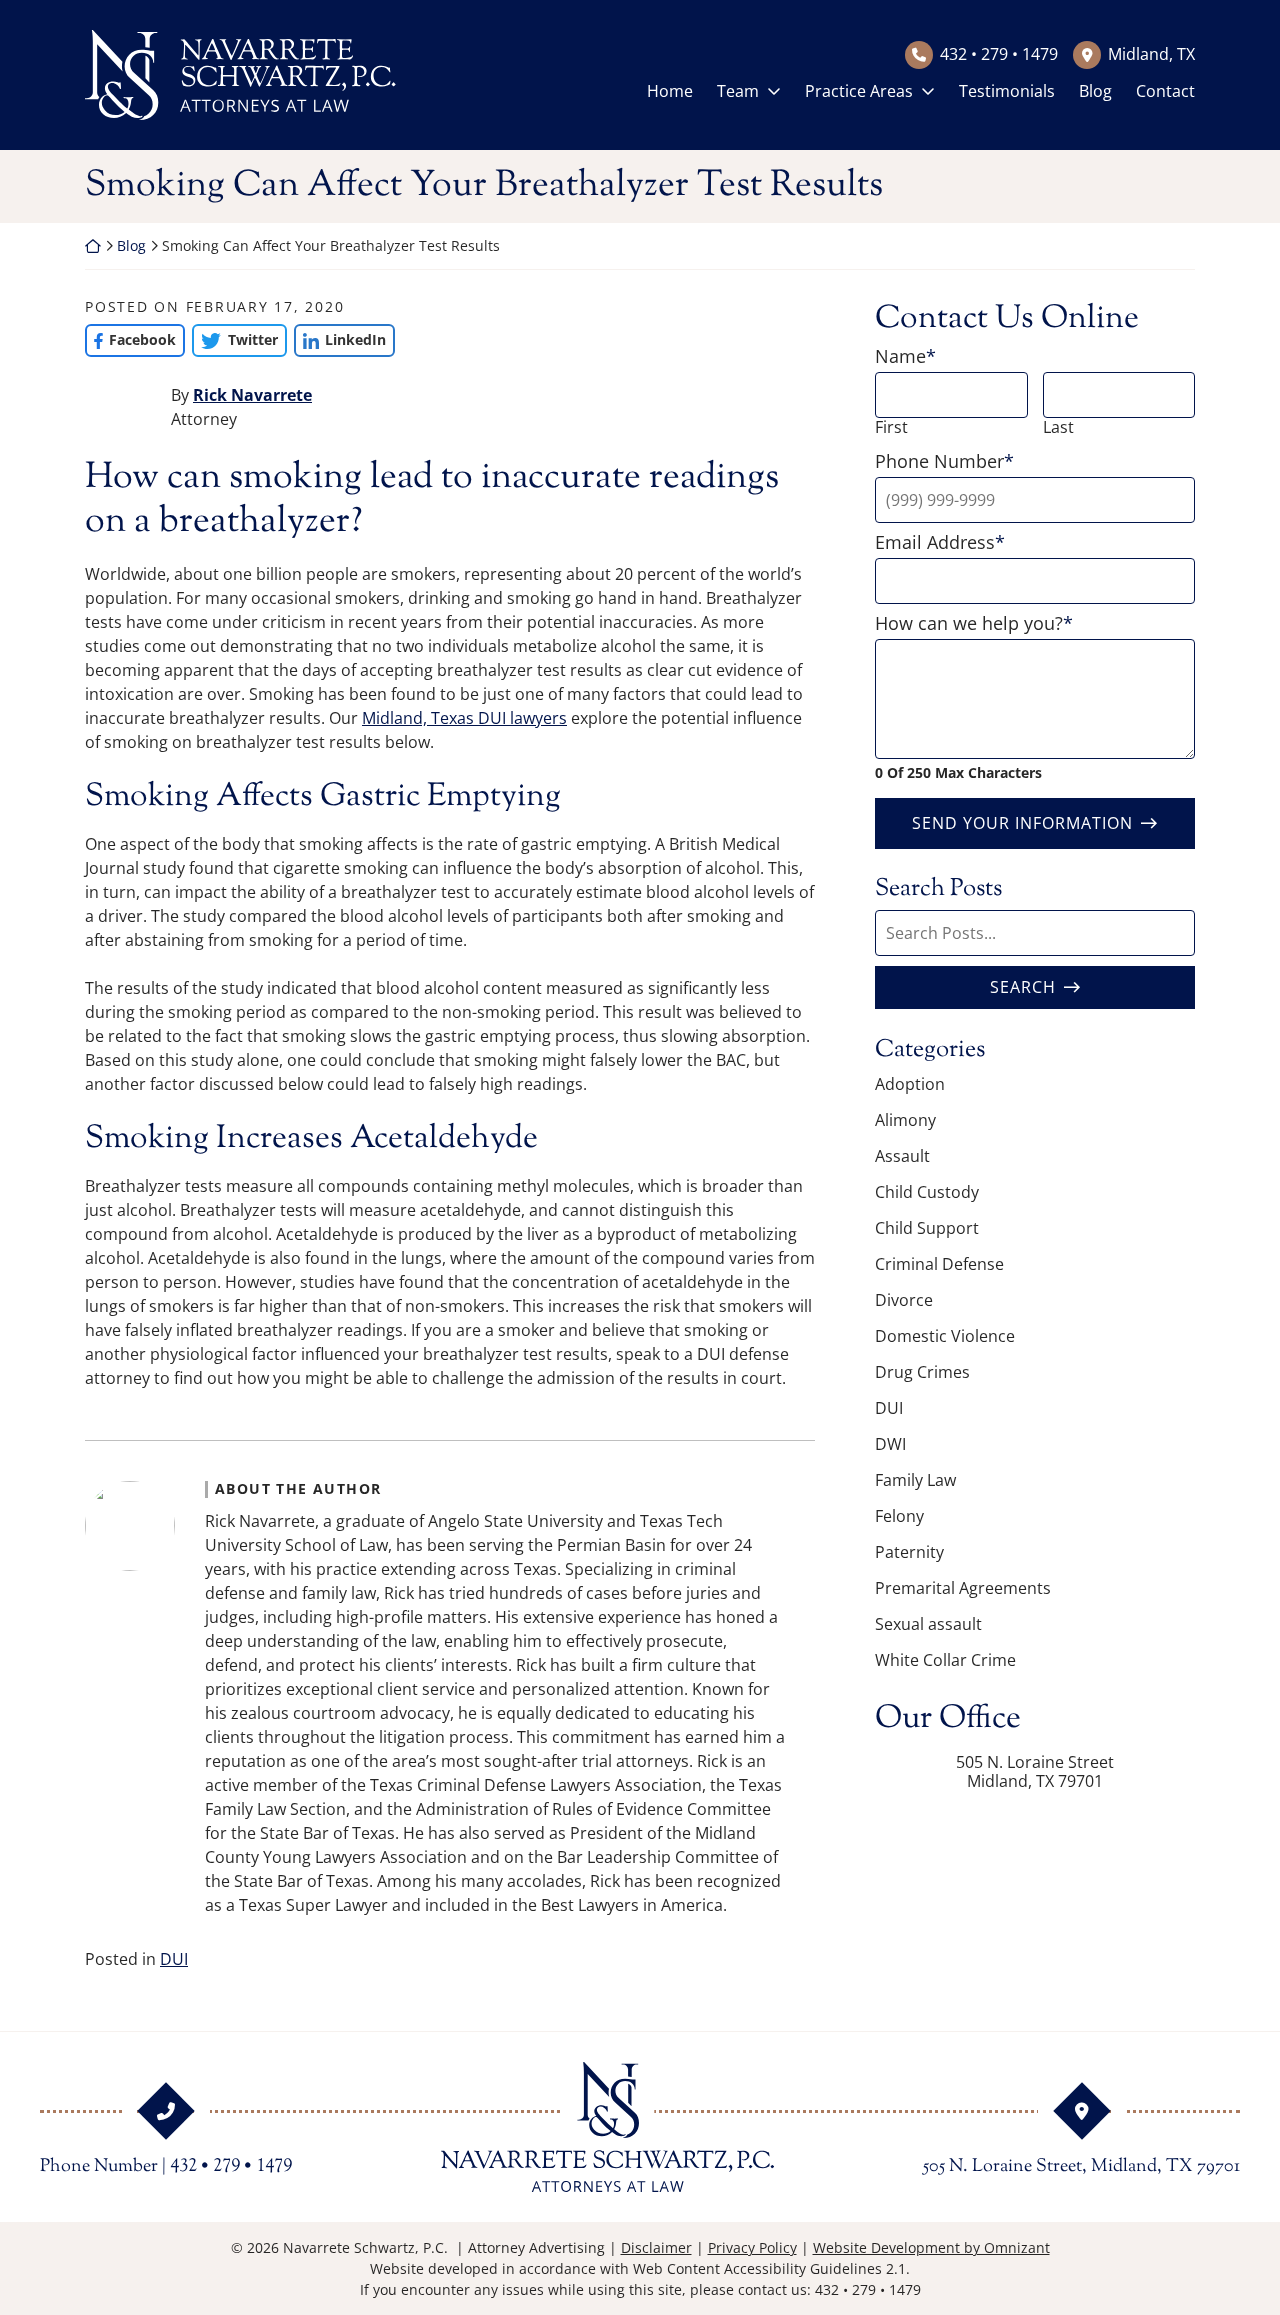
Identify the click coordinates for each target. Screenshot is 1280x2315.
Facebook (130, 339)
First (891, 427)
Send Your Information (1022, 823)
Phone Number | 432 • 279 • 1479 (166, 2167)
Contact (1165, 91)
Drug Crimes (922, 1372)
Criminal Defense (939, 1264)
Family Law (915, 1480)
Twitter (234, 339)
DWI (890, 1444)
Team (738, 91)
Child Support (927, 1228)
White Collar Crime (945, 1660)
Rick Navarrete (252, 395)
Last (1058, 427)
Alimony (905, 1120)
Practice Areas (859, 91)
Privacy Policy (752, 2247)
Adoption (910, 1084)
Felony (899, 1516)
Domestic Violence (945, 1336)
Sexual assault (928, 1624)
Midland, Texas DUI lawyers (464, 718)
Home (670, 91)
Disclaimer (656, 2247)
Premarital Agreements (963, 1588)
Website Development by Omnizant (931, 2247)
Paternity (909, 1552)
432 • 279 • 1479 (999, 54)
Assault (902, 1156)
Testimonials (1007, 91)
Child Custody (927, 1192)
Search (1023, 987)
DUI (174, 1959)
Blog (1095, 91)
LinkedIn (340, 339)
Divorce (904, 1300)
